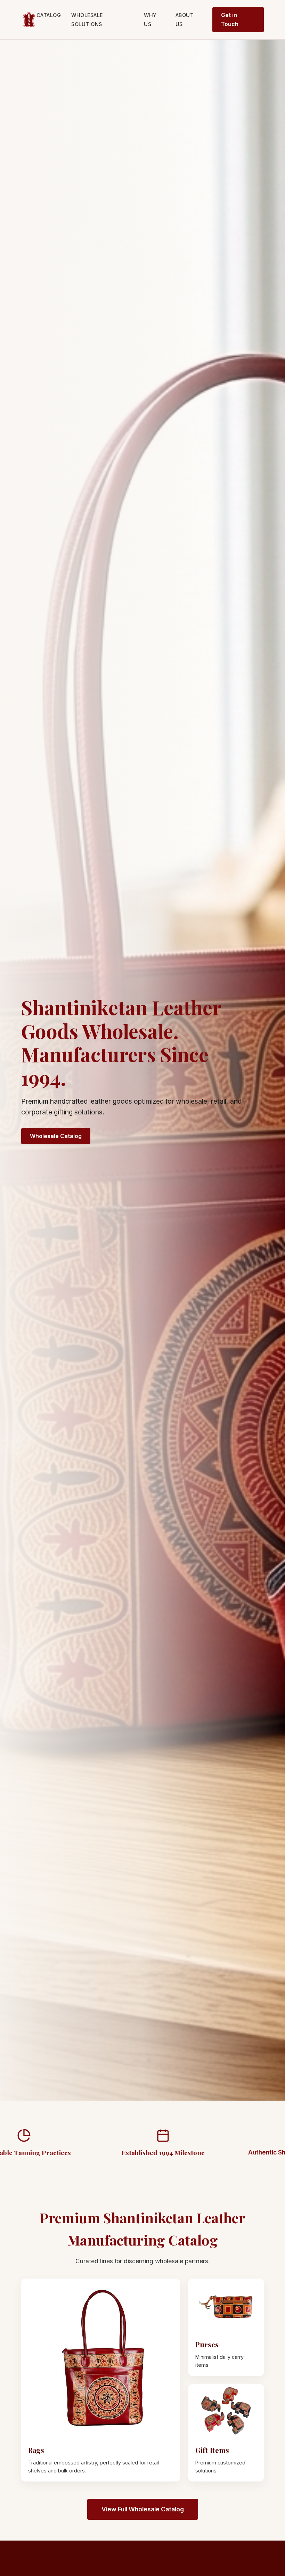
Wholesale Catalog (56, 1136)
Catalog (49, 15)
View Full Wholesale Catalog (143, 2509)
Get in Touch (230, 19)
